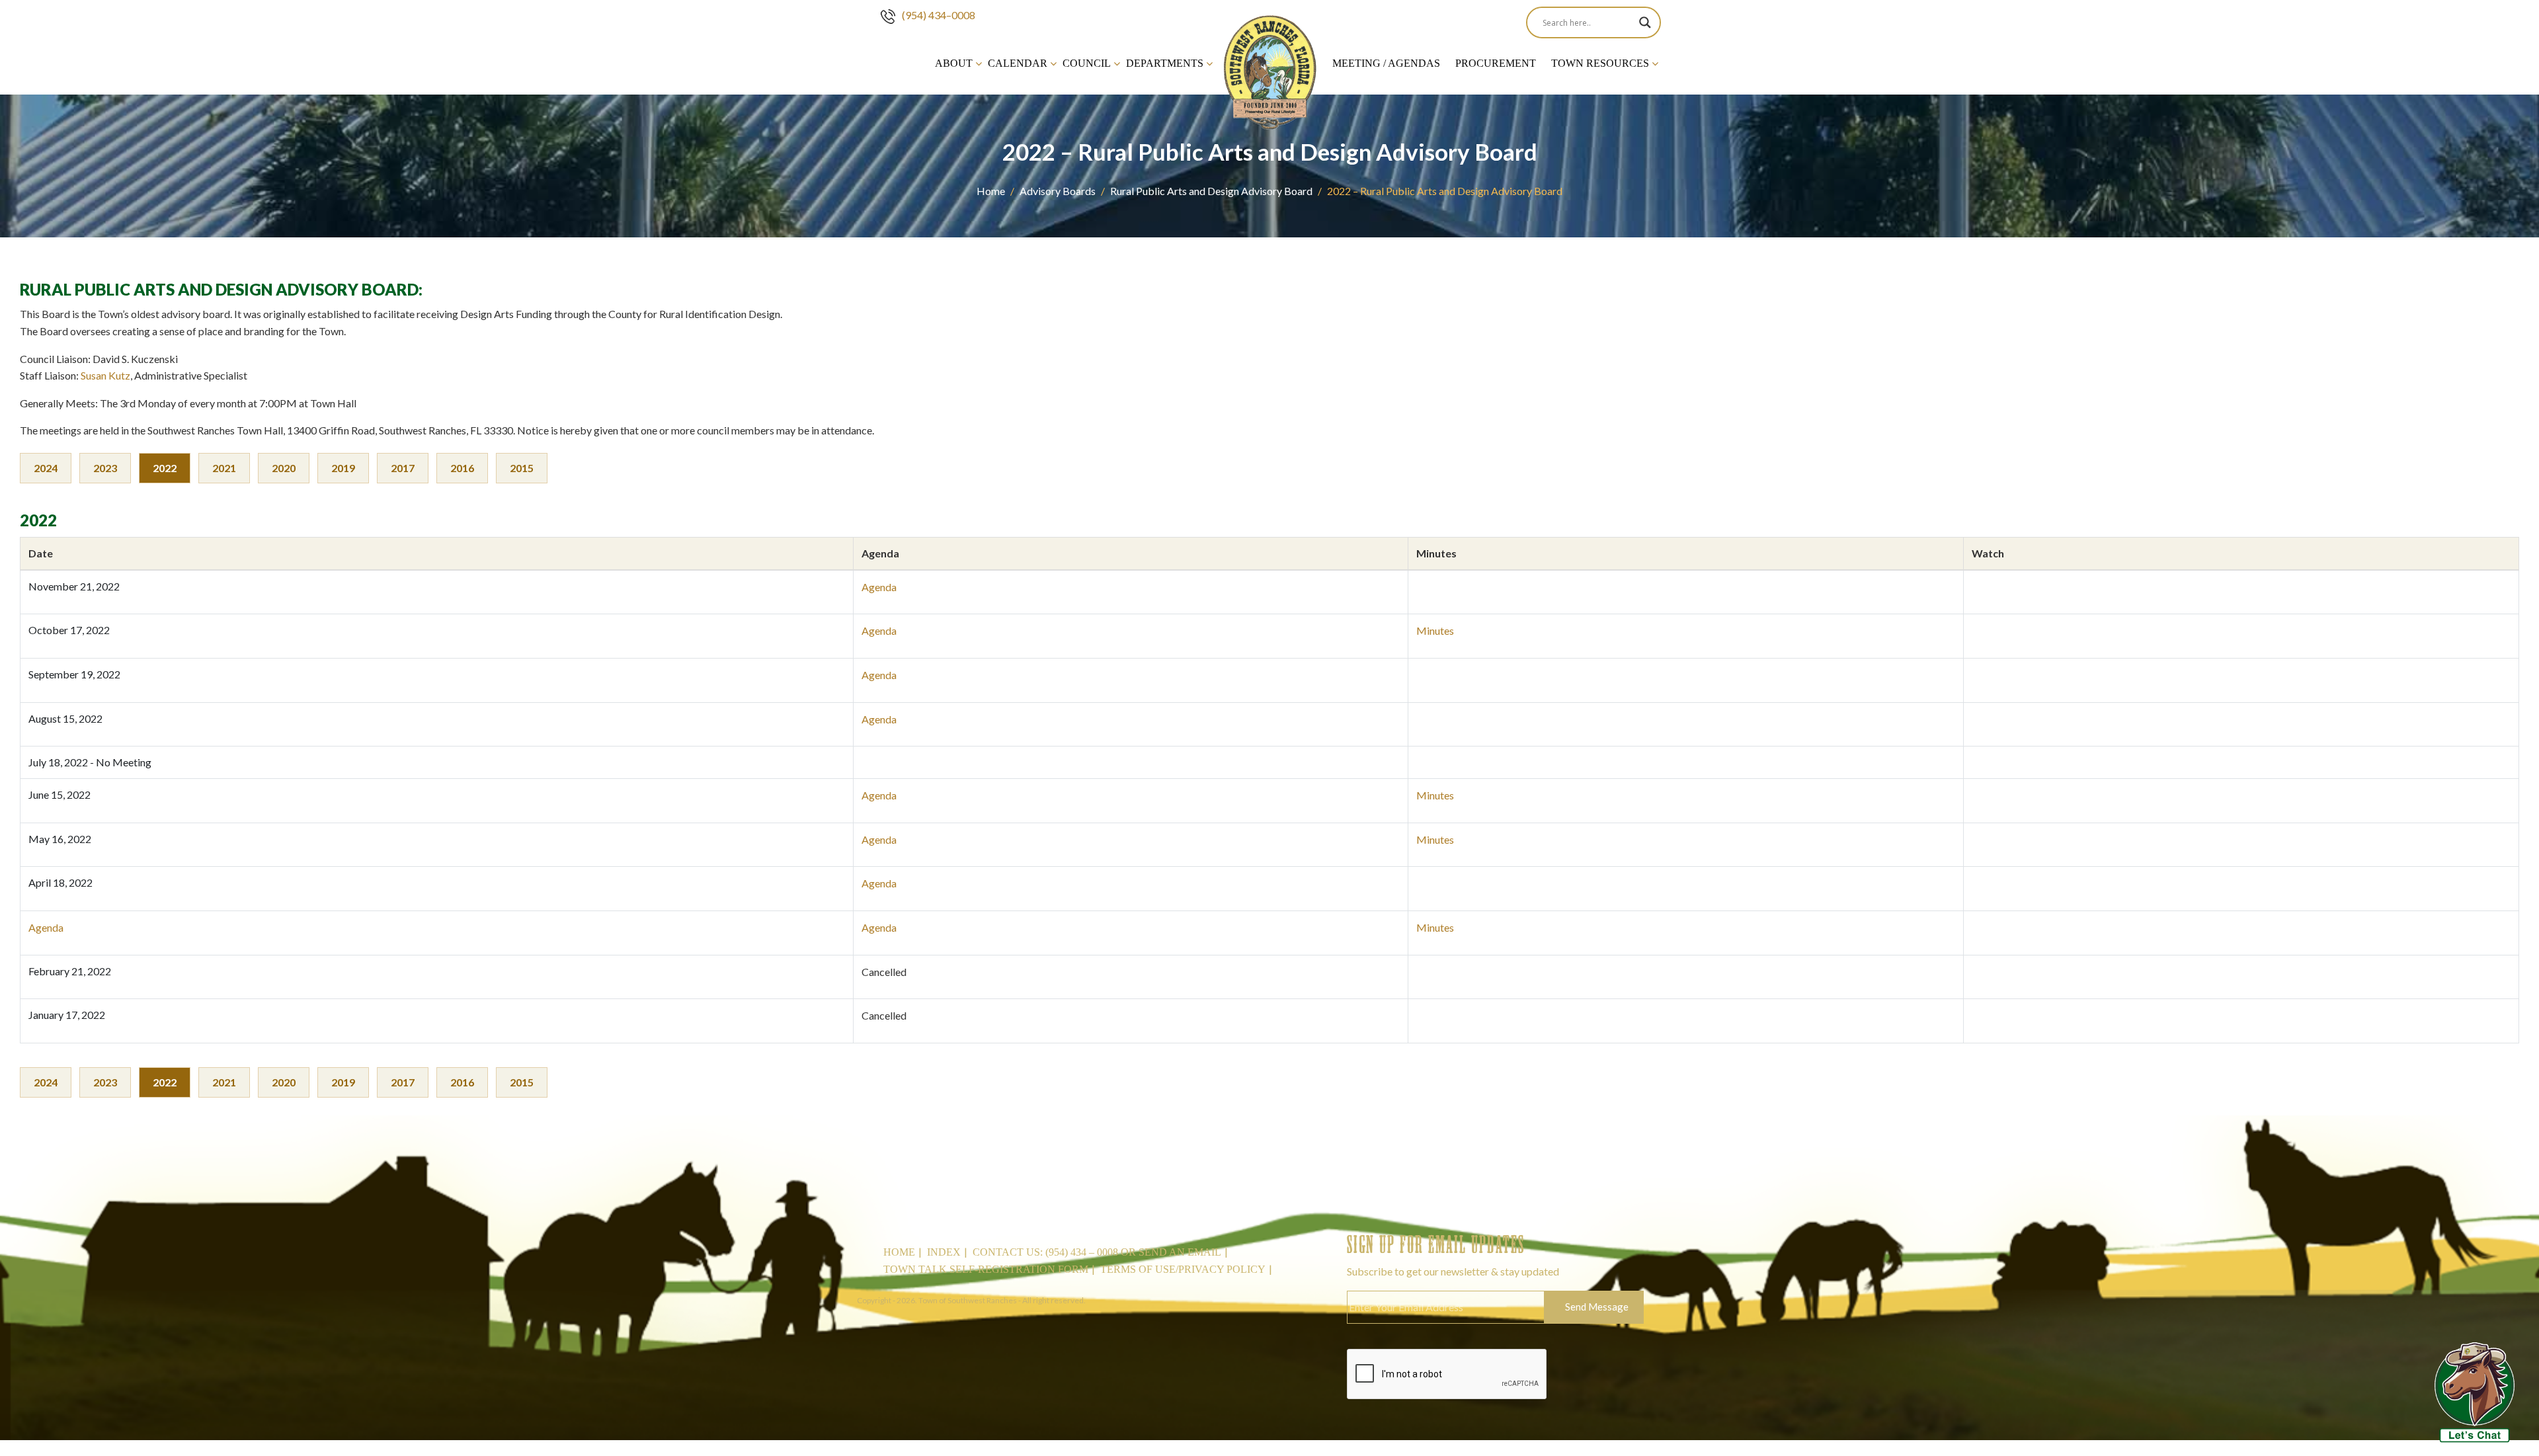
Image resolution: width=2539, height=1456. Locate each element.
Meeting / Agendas (1386, 63)
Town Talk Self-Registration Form (986, 1269)
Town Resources (1600, 63)
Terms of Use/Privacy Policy (1183, 1269)
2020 (284, 468)
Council (1087, 63)
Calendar (1018, 63)
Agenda (879, 587)
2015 (522, 468)
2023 (105, 468)
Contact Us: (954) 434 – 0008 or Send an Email (1097, 1252)
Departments (1165, 63)
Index (944, 1252)
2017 (403, 468)
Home (991, 191)
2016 (462, 468)
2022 (165, 468)
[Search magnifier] (1645, 22)
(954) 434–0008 (939, 15)
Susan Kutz (105, 375)
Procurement (1496, 63)
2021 (224, 468)
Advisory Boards (1058, 191)
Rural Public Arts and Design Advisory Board (1211, 191)
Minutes (1435, 630)
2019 (343, 468)
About (954, 63)
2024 (46, 468)
